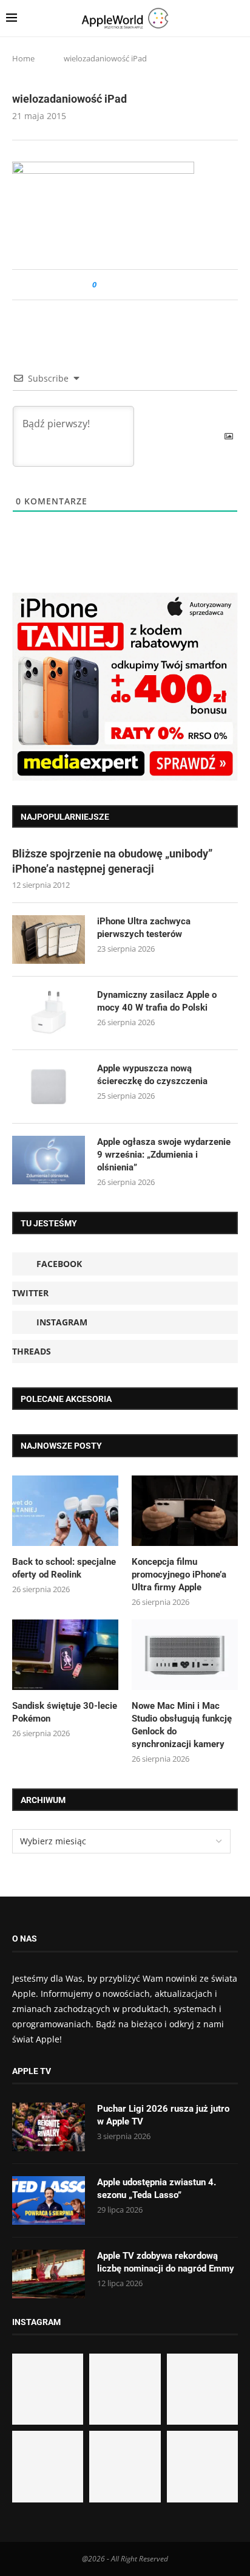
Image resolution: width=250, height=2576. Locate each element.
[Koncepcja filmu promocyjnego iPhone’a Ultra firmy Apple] (185, 1511)
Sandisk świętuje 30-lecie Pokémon (65, 1712)
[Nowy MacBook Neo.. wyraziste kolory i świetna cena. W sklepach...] (48, 2466)
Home (23, 58)
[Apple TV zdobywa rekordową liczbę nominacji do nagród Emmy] (49, 2274)
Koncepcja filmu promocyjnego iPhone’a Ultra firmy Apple (179, 1575)
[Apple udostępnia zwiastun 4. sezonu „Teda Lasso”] (49, 2200)
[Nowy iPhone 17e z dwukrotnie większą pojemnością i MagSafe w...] (125, 2466)
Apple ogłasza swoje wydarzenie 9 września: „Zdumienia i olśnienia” (164, 1155)
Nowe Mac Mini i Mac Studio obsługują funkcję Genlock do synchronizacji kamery (182, 1725)
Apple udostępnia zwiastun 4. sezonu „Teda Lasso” (157, 2189)
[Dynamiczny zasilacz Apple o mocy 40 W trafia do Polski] (49, 1013)
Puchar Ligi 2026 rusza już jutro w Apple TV (163, 2115)
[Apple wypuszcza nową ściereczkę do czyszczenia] (49, 1087)
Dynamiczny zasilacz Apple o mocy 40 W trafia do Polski (157, 1001)
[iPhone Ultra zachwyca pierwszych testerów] (49, 939)
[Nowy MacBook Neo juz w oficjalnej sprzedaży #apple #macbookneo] (202, 2389)
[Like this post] (103, 285)
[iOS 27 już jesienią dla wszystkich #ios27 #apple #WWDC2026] (125, 2389)
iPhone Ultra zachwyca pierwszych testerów (144, 928)
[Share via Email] (150, 285)
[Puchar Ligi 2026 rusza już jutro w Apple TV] (49, 2127)
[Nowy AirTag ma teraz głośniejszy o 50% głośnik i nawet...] (202, 2466)
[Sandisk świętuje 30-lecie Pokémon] (65, 1655)
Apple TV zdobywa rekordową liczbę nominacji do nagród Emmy (166, 2262)
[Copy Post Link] (133, 285)
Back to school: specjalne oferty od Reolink (64, 1568)
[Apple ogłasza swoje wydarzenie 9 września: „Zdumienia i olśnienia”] (49, 1160)
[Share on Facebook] (117, 285)
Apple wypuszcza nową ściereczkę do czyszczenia (152, 1075)
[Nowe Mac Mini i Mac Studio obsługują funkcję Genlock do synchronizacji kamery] (185, 1655)
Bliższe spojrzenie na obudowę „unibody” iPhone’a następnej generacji (112, 861)
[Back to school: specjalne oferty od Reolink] (65, 1511)
